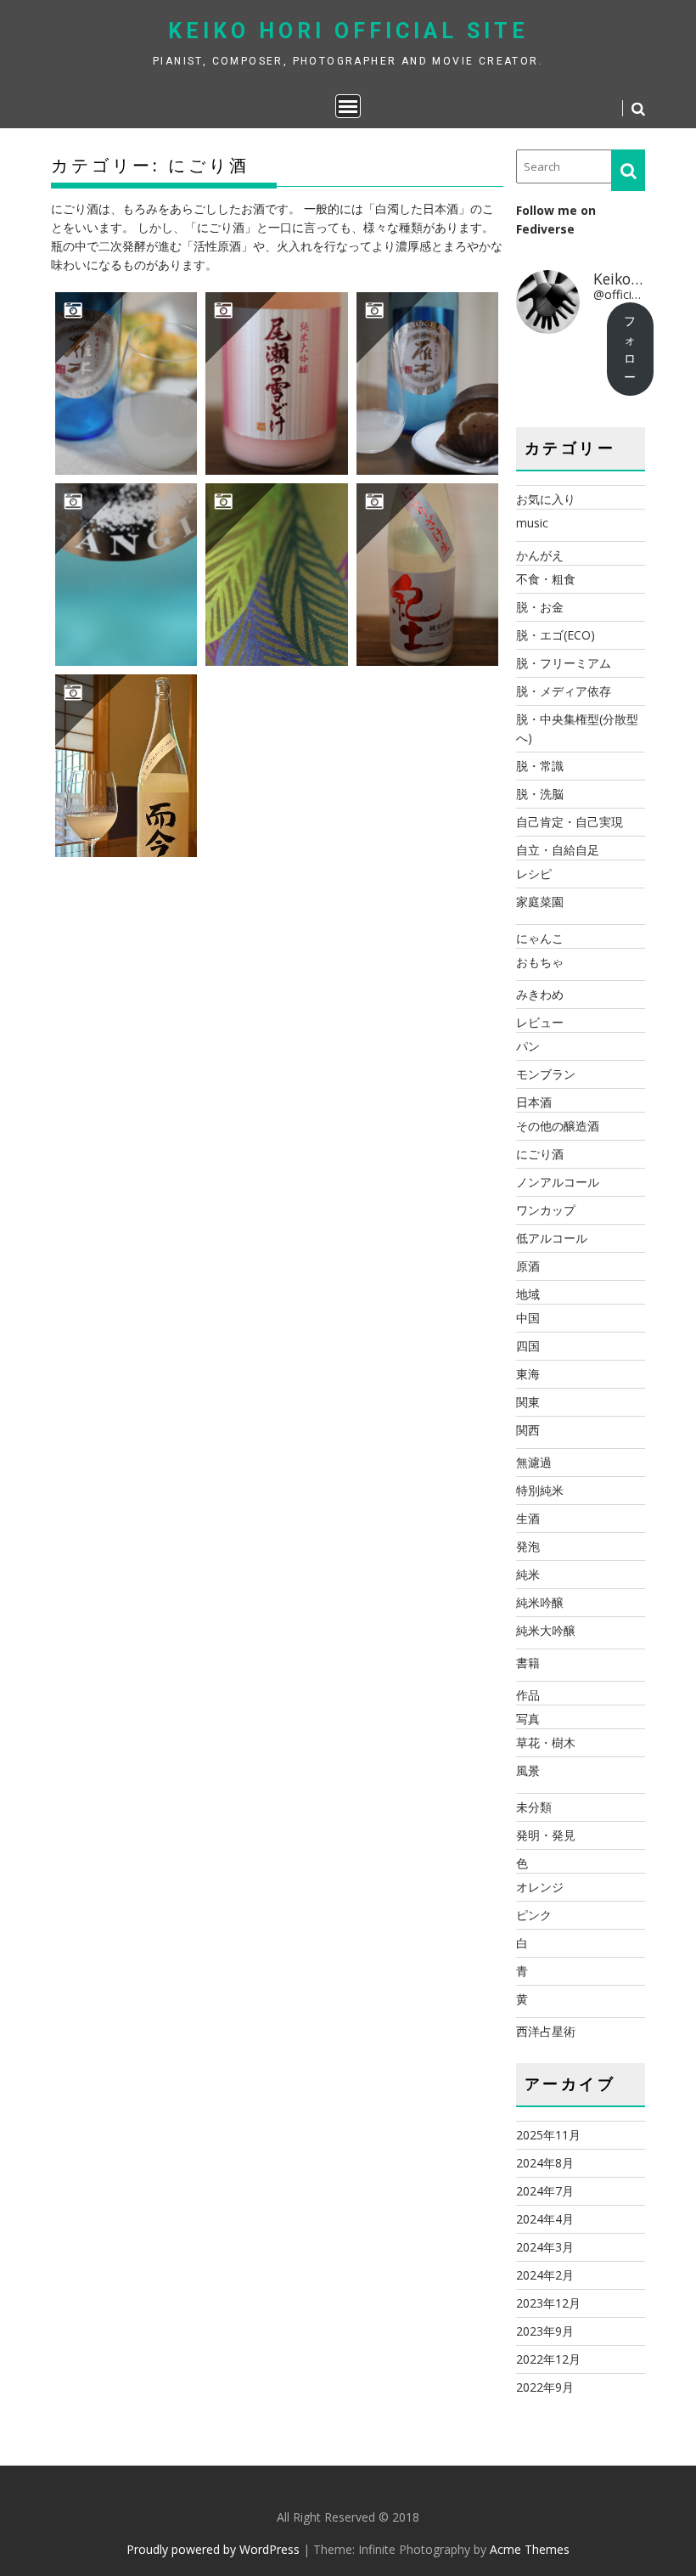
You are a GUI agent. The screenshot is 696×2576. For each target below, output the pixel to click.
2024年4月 (545, 2219)
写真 (528, 1719)
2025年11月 (548, 2135)
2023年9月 (545, 2331)
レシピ (534, 874)
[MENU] (348, 106)
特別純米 (540, 1490)
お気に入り (546, 499)
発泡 (528, 1546)
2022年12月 (548, 2359)
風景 (528, 1770)
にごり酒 (540, 1154)
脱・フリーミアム (564, 663)
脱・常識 (540, 766)
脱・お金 (540, 607)
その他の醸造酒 (558, 1126)
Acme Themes (530, 2549)
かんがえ (540, 555)
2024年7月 (545, 2191)
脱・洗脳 (540, 794)
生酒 (528, 1518)
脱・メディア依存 (564, 691)
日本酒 (534, 1102)
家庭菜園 (540, 902)
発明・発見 (546, 1835)
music (532, 523)
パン (528, 1046)
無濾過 (534, 1462)
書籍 (528, 1663)
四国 (528, 1346)
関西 (528, 1430)
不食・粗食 (546, 579)
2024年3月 (545, 2247)
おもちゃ (540, 962)
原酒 (528, 1266)
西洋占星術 (546, 2031)
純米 (528, 1574)
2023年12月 (548, 2303)
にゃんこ (540, 938)
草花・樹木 (546, 1742)
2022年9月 (545, 2387)
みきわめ (540, 994)
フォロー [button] (630, 349)
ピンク (534, 1915)
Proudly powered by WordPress (213, 2549)
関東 (528, 1402)
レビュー (540, 1022)
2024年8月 (545, 2163)
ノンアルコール (558, 1182)
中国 (528, 1318)
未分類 (534, 1807)
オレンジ (540, 1887)
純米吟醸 (540, 1602)
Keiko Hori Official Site (348, 31)
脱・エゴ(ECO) (556, 635)
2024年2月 (545, 2275)
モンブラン (546, 1074)
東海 (528, 1374)
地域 (528, 1294)
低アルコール (552, 1238)
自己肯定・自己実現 (570, 822)
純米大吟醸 (546, 1630)
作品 (528, 1695)
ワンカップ (546, 1210)
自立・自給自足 (558, 850)
